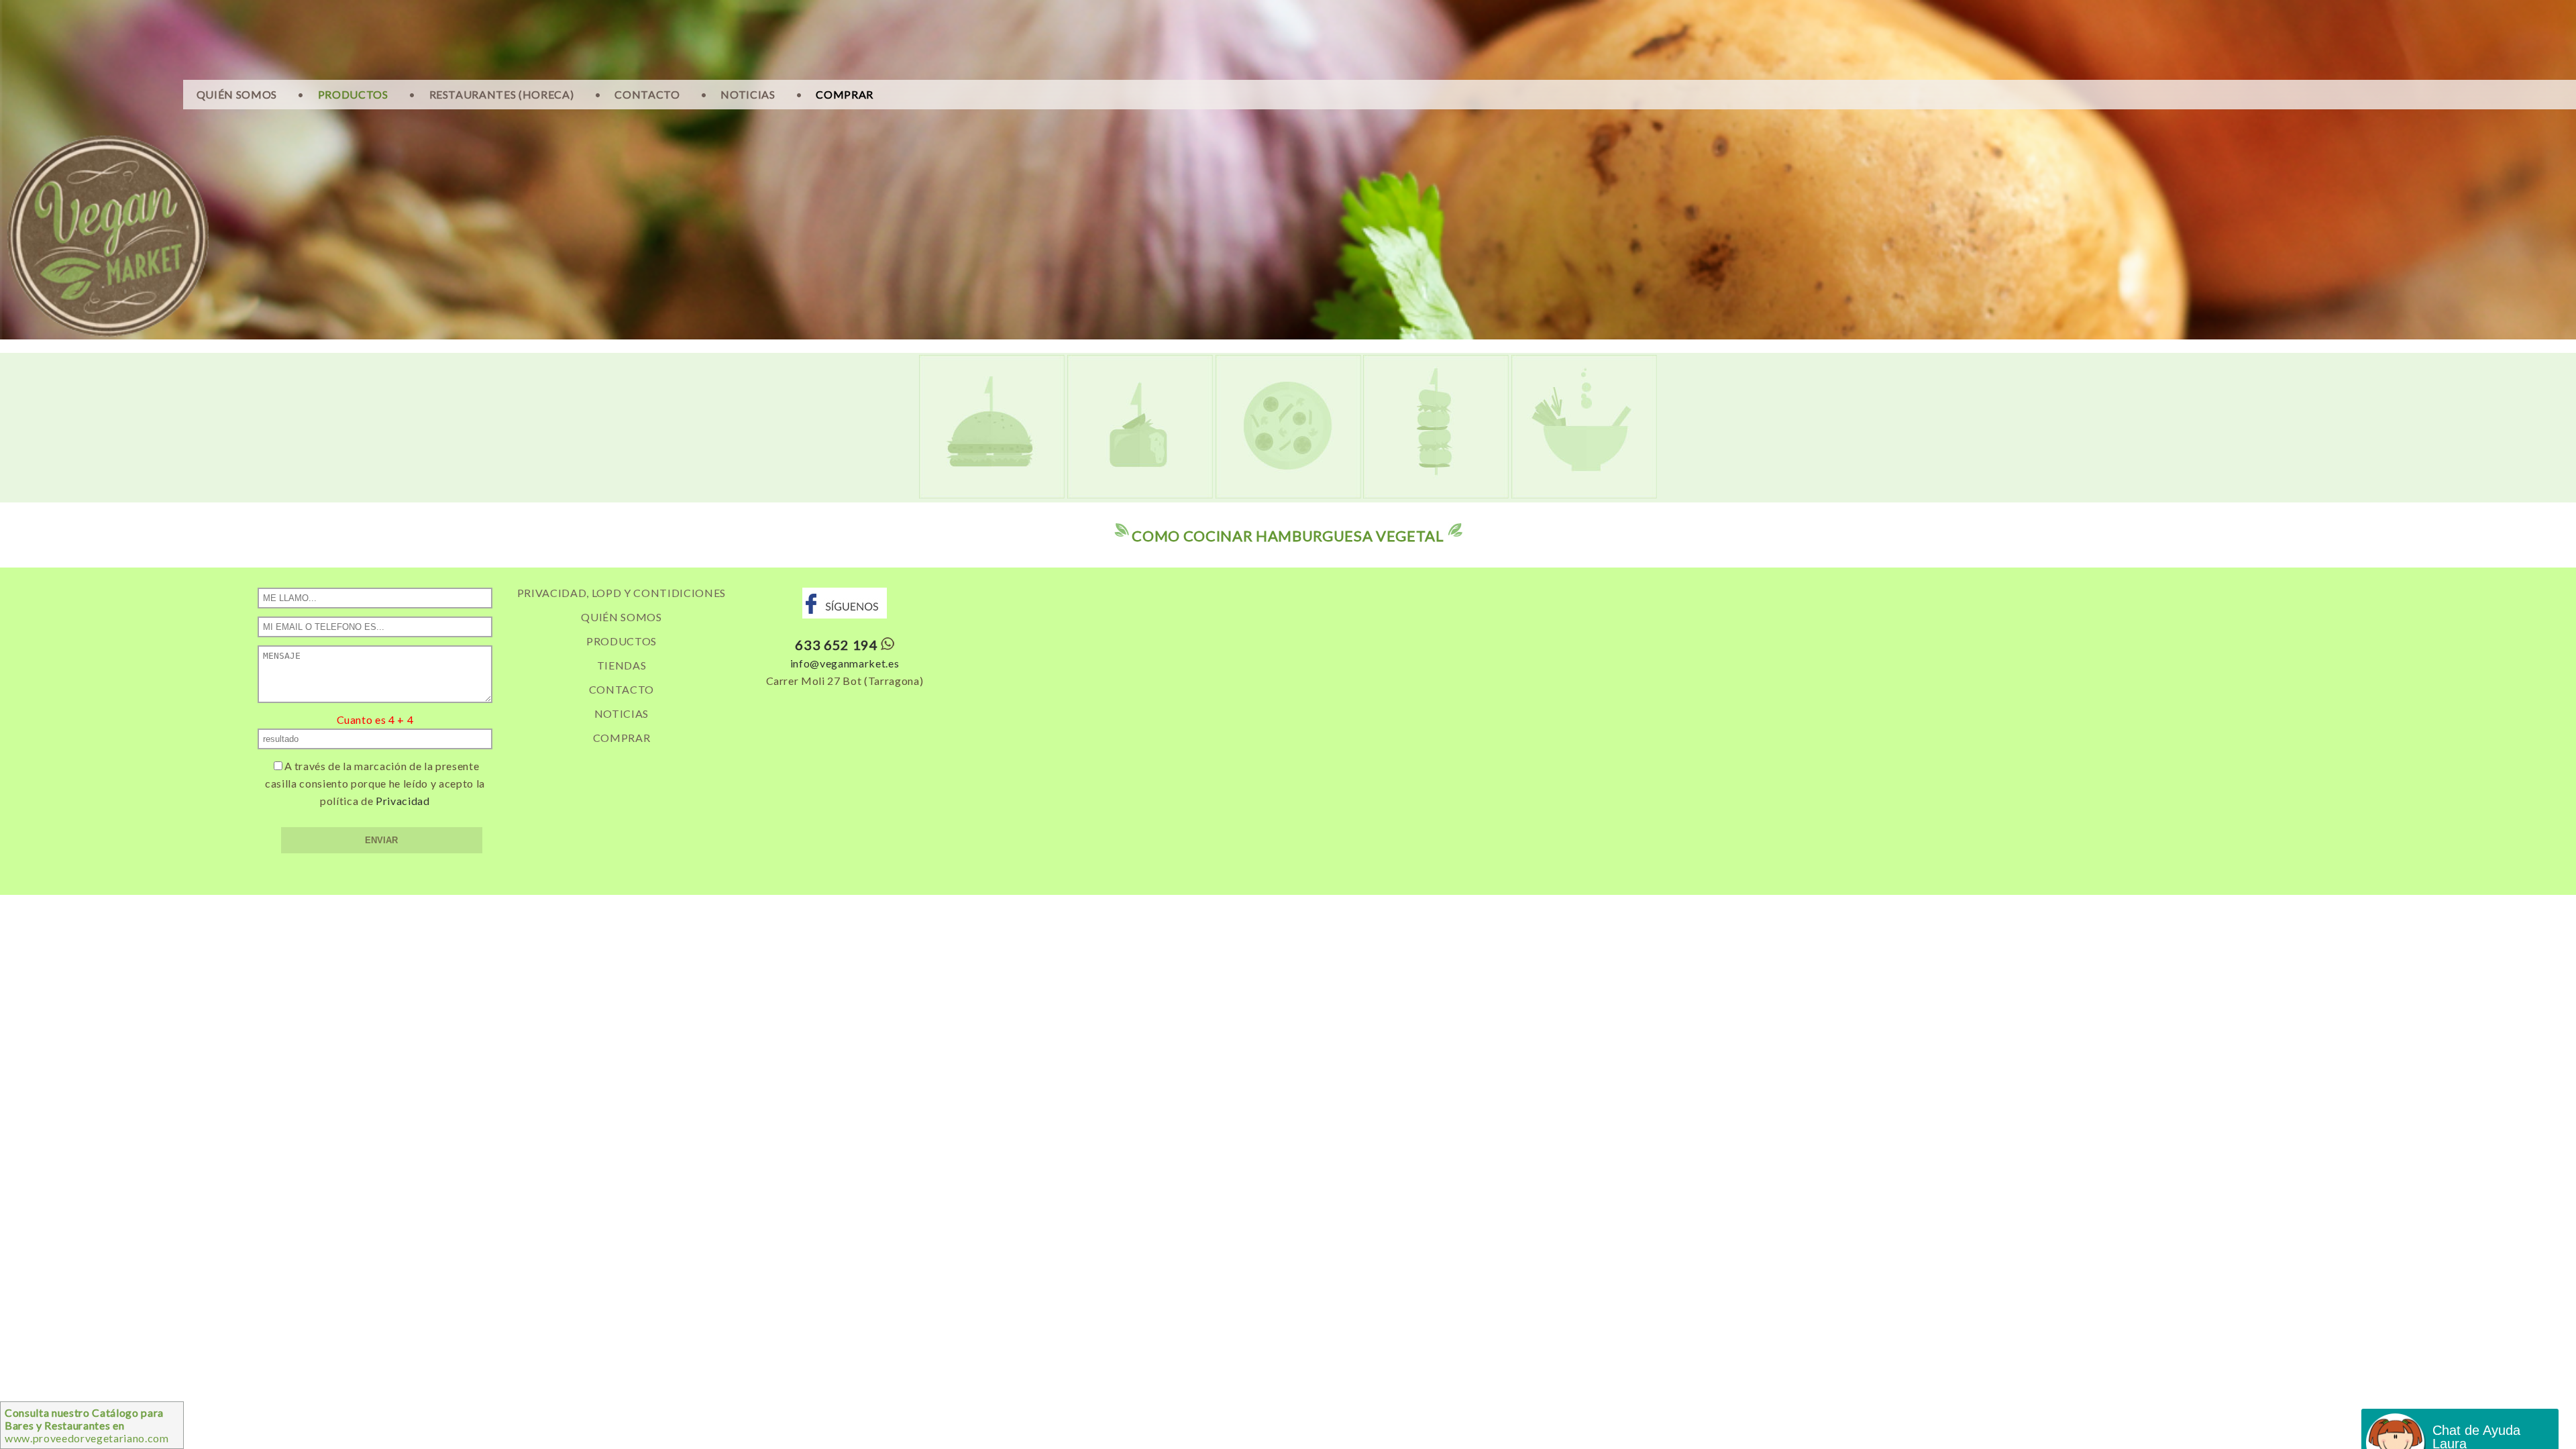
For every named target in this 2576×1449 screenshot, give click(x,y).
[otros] (1584, 494)
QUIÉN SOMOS (237, 94)
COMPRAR (845, 94)
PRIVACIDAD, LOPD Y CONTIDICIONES (622, 593)
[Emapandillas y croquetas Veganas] (1140, 494)
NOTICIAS (748, 94)
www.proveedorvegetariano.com (87, 1425)
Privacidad (403, 801)
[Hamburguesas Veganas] (992, 494)
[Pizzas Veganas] (1288, 494)
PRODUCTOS (353, 94)
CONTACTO (647, 94)
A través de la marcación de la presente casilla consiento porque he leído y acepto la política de (375, 783)
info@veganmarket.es (845, 663)
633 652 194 (836, 645)
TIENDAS (622, 665)
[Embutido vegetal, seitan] (1436, 494)
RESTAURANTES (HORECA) (502, 94)
